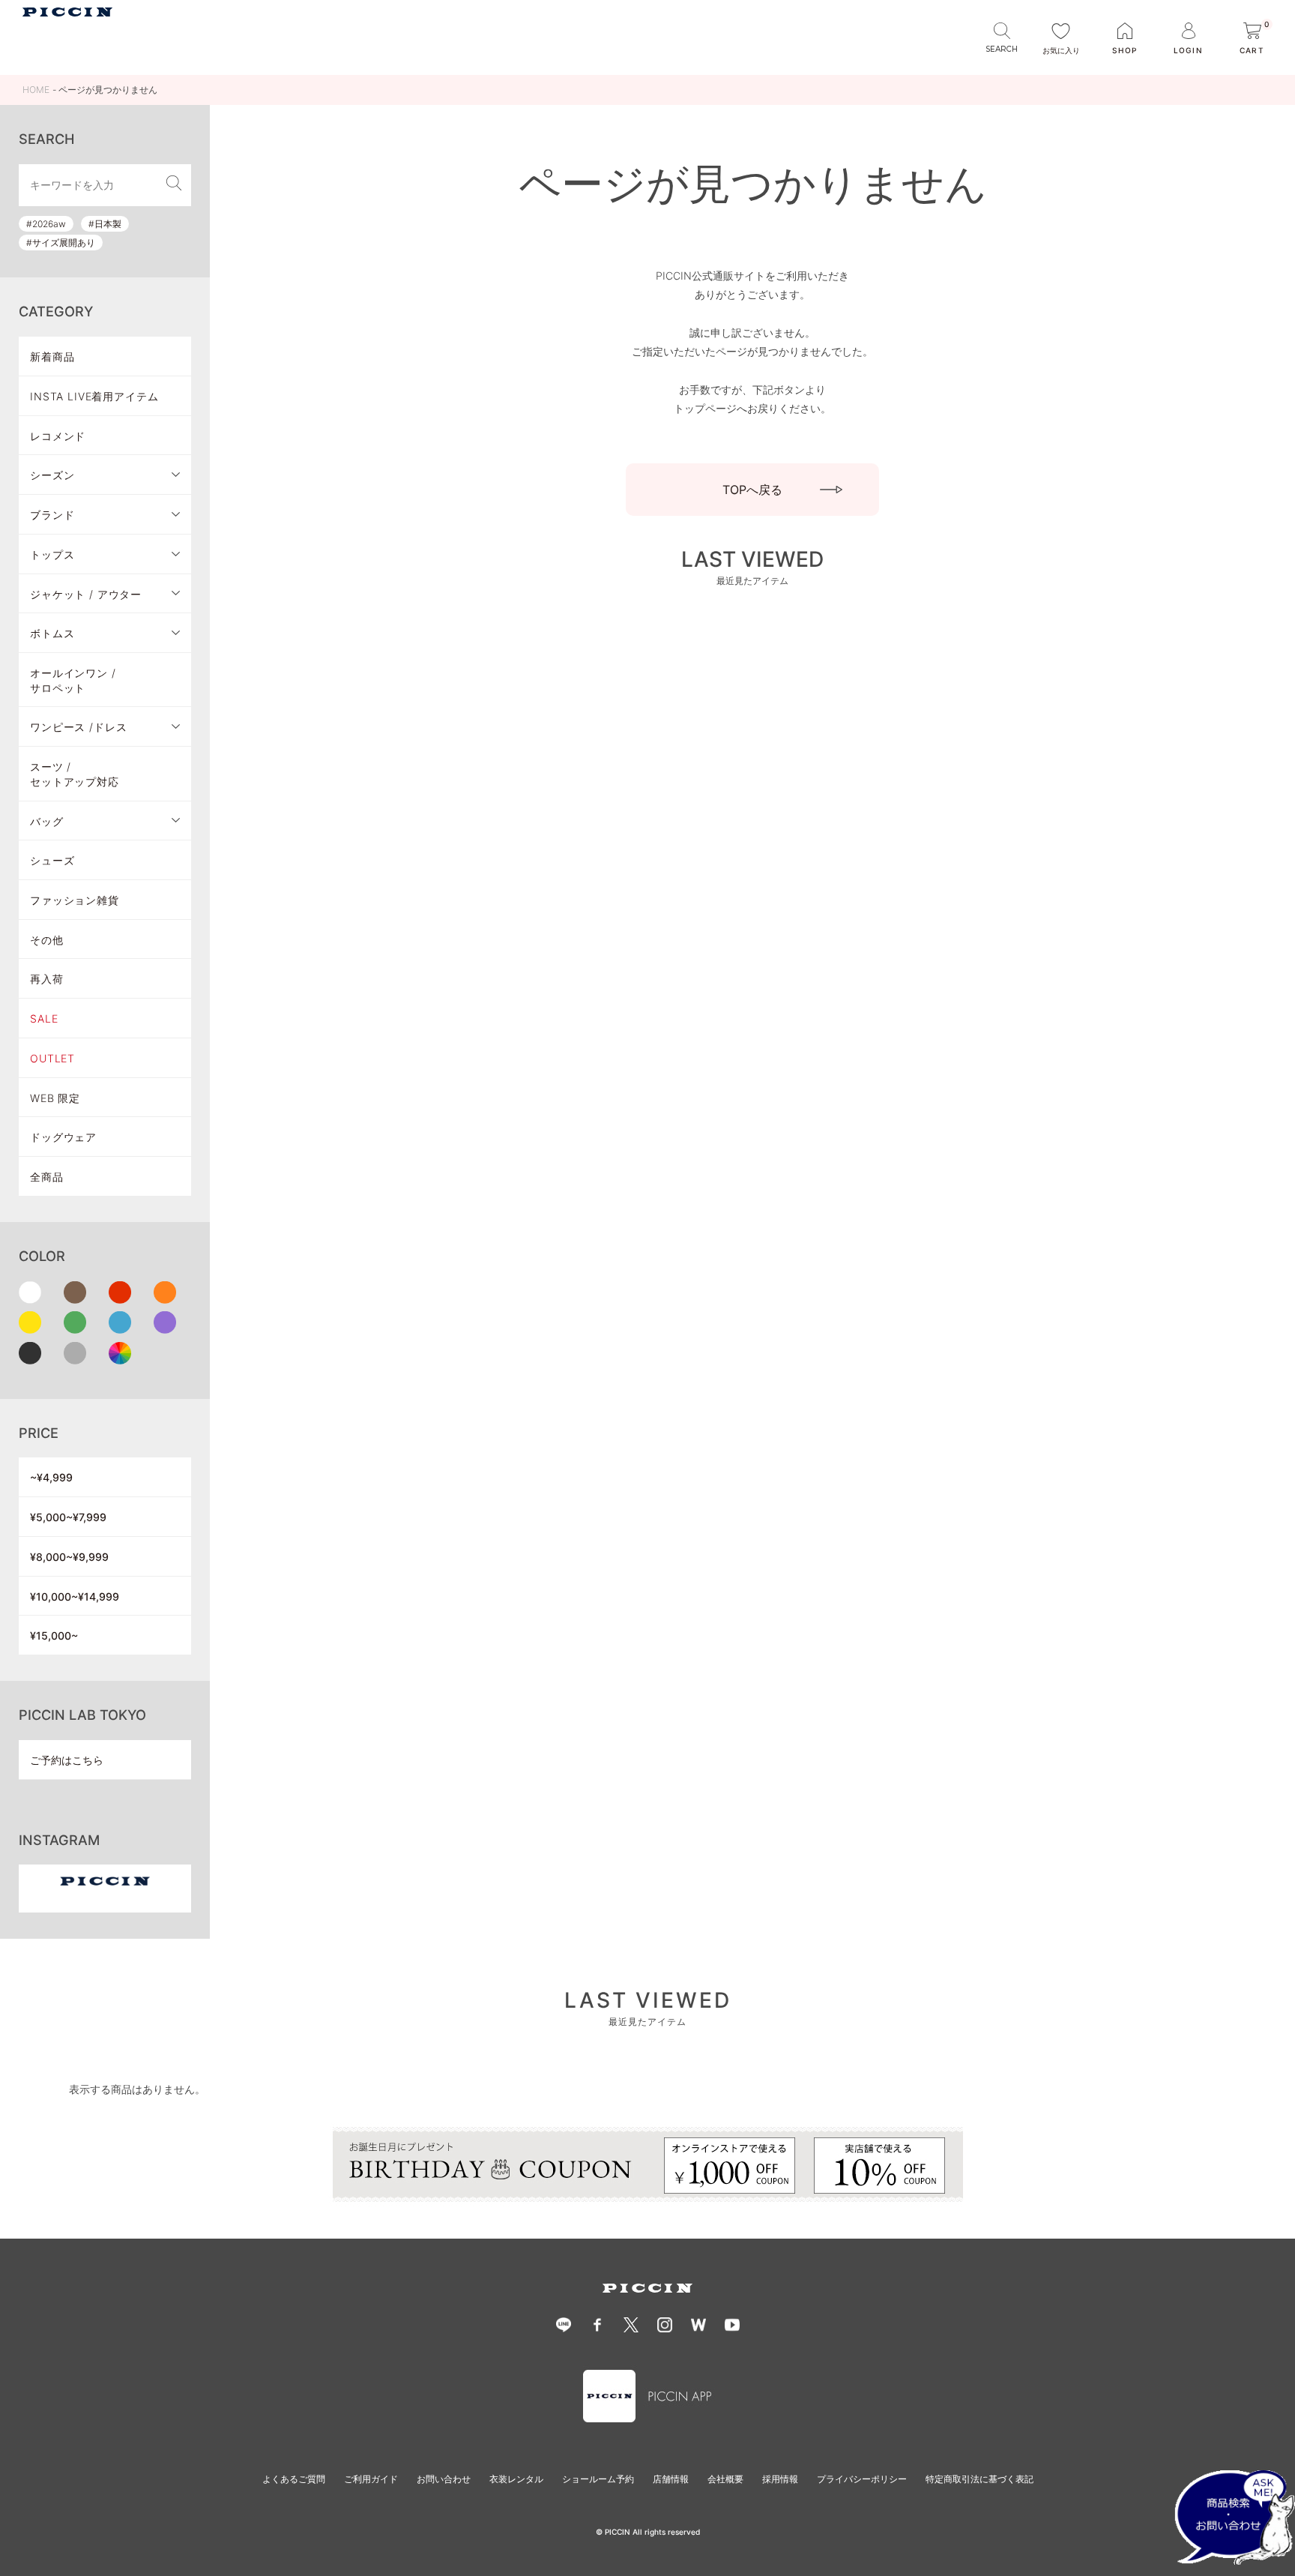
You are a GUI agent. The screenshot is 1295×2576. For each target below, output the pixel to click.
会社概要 (725, 2479)
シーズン (52, 475)
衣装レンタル (516, 2479)
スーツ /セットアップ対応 (75, 774)
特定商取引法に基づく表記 (979, 2479)
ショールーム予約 (598, 2479)
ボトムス (52, 633)
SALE (44, 1018)
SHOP (1125, 50)
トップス (52, 554)
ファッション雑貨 (75, 900)
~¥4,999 (51, 1477)
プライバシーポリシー (862, 2479)
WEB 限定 (55, 1098)
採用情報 (780, 2479)
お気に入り (1061, 50)
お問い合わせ (444, 2479)
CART (1255, 39)
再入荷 (47, 979)
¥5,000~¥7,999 (68, 1517)
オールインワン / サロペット (73, 680)
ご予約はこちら (67, 1760)
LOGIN (1188, 50)
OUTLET (52, 1058)
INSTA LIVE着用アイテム (94, 396)
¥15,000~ (54, 1635)
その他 (47, 940)
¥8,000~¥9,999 (69, 1557)
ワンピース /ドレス (78, 727)
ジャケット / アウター (86, 594)
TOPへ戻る (752, 490)
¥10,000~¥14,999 (75, 1597)
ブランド (52, 515)
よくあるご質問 (294, 2479)
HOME (36, 90)
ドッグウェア (63, 1137)
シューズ (52, 860)
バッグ (47, 821)
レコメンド (58, 436)
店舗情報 (671, 2479)
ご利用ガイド (371, 2479)
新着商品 (52, 356)
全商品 (47, 1177)
